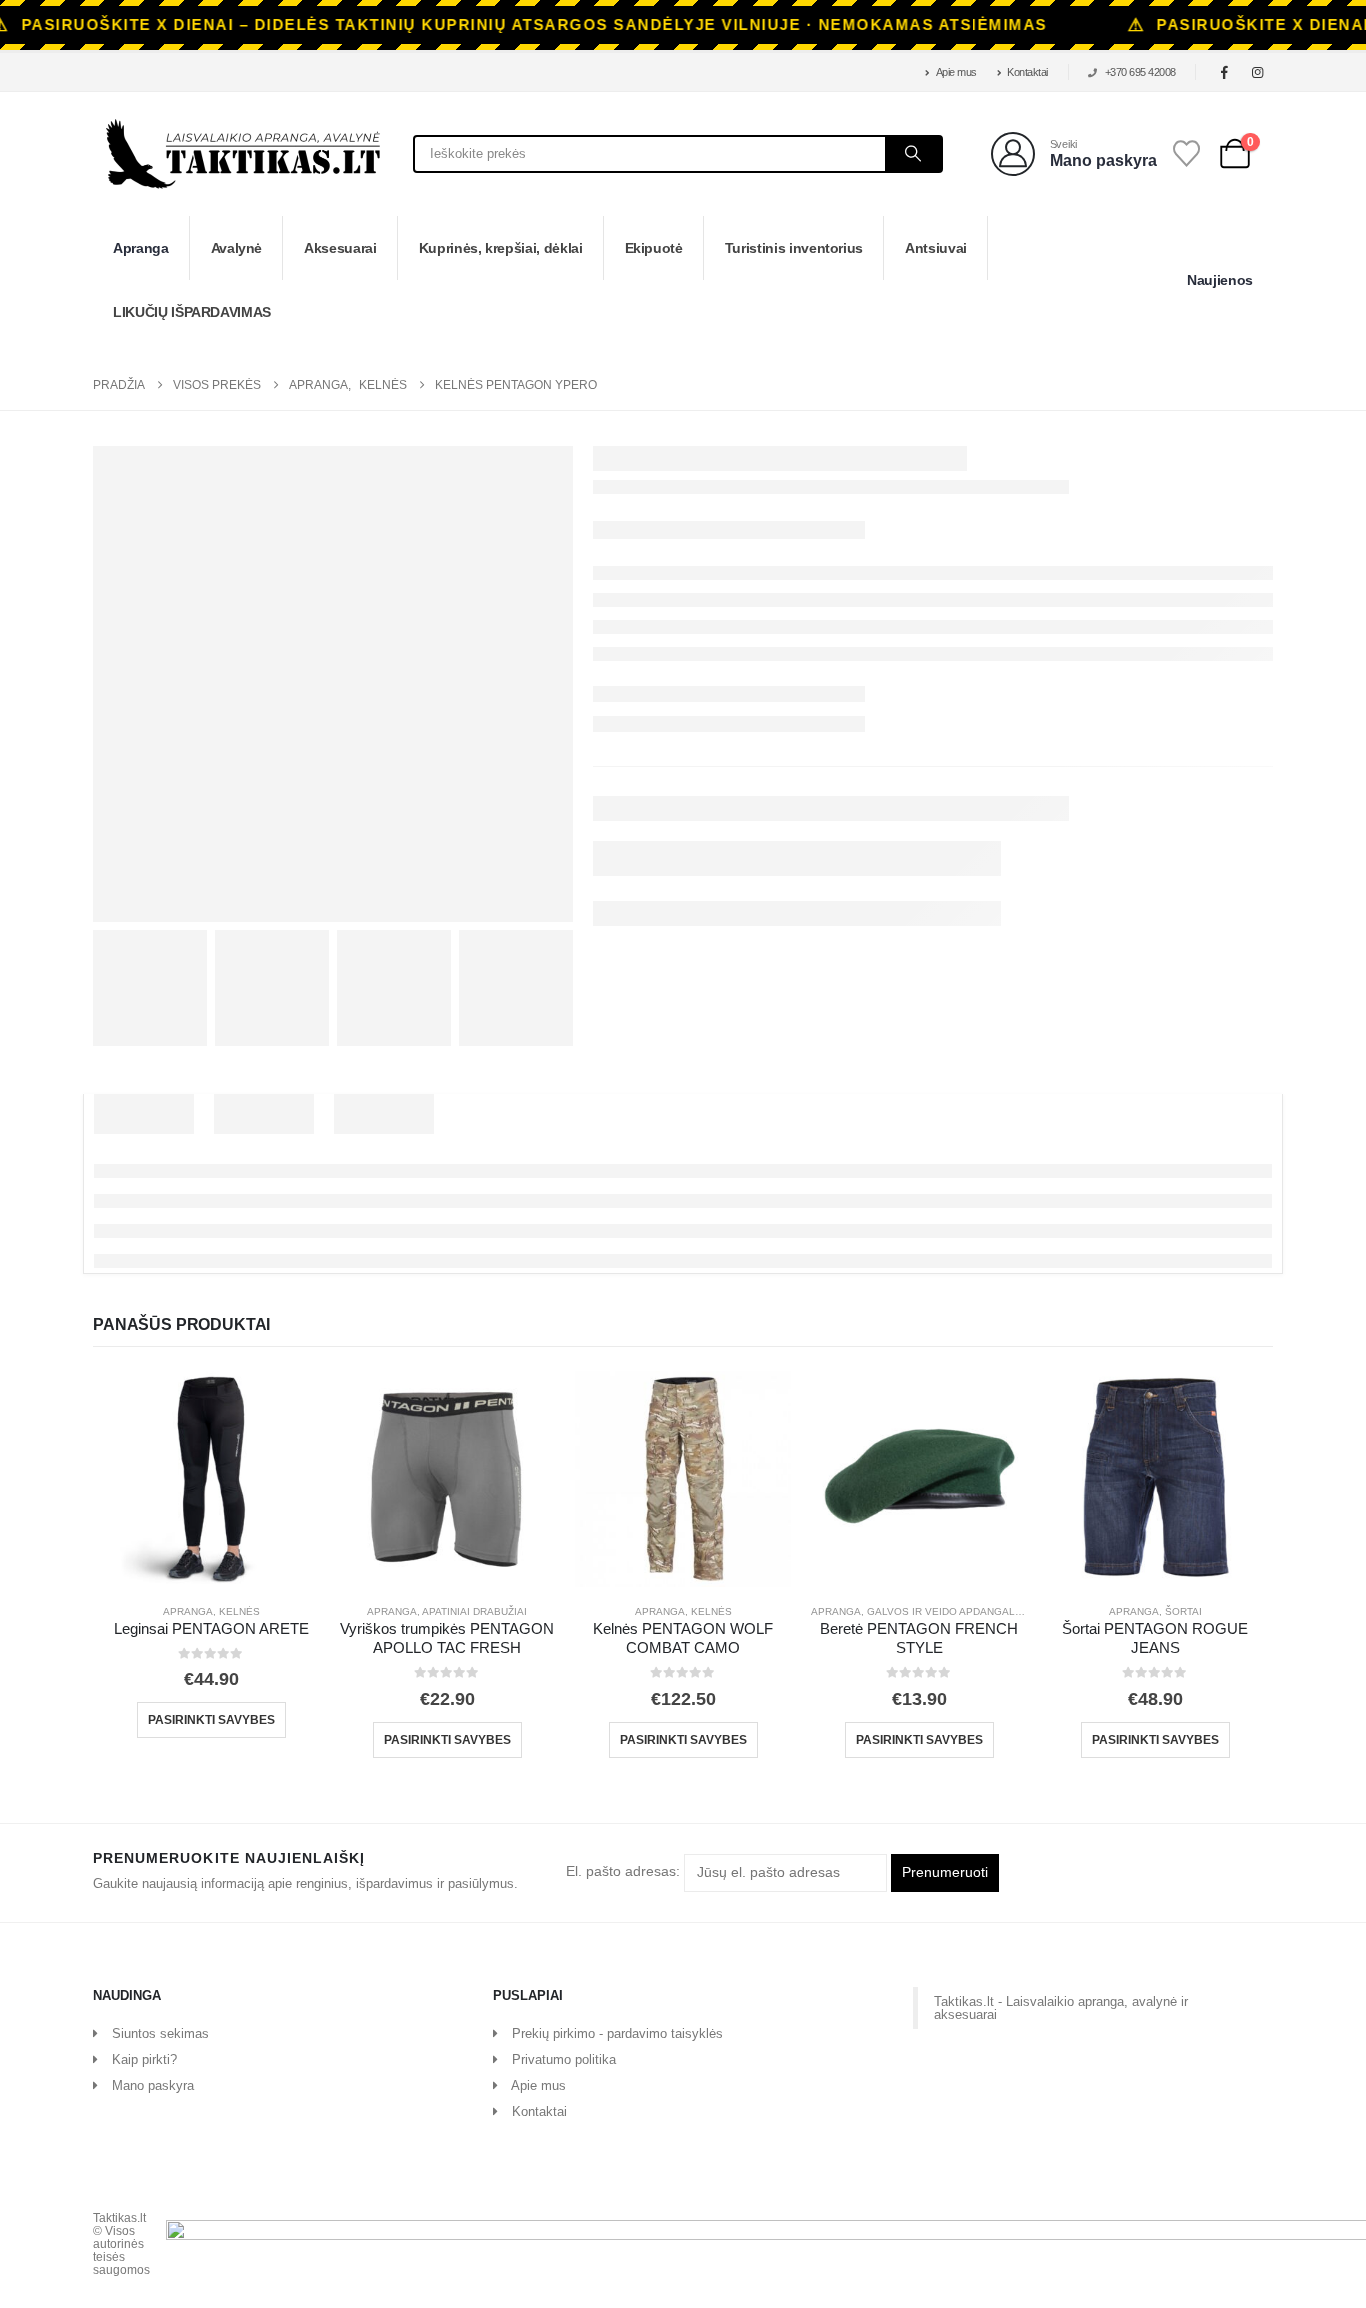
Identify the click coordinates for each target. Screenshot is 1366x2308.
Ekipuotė (654, 248)
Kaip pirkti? (144, 2059)
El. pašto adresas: (625, 1872)
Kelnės (239, 1611)
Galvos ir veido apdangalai (946, 1611)
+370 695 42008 (1140, 72)
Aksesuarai (340, 248)
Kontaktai (1027, 72)
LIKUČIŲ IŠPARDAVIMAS (192, 312)
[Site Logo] (243, 154)
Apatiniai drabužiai (474, 1611)
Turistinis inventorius (794, 248)
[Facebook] (1225, 72)
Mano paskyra (153, 2085)
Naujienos (1220, 280)
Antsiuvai (936, 248)
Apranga (141, 248)
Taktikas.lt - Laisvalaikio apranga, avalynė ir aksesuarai (1061, 2008)
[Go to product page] (211, 1479)
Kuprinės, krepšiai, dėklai (501, 248)
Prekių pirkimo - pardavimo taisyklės (617, 2033)
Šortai (1183, 1611)
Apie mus (956, 72)
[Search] (913, 154)
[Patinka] (1187, 153)
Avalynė (237, 248)
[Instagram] (1258, 72)
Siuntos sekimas (160, 2033)
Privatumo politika (564, 2059)
